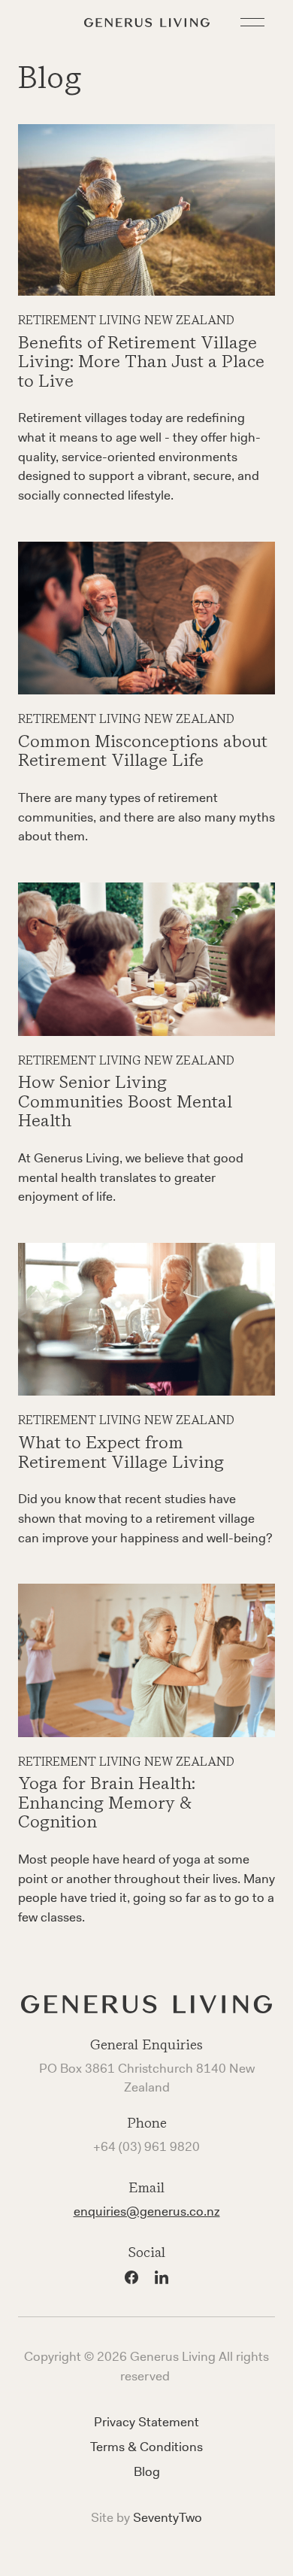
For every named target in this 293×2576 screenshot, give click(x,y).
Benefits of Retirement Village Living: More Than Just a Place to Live (141, 361)
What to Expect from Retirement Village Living (121, 1452)
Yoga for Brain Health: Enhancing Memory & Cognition (107, 1802)
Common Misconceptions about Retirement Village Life (143, 751)
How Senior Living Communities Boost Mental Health (125, 1101)
